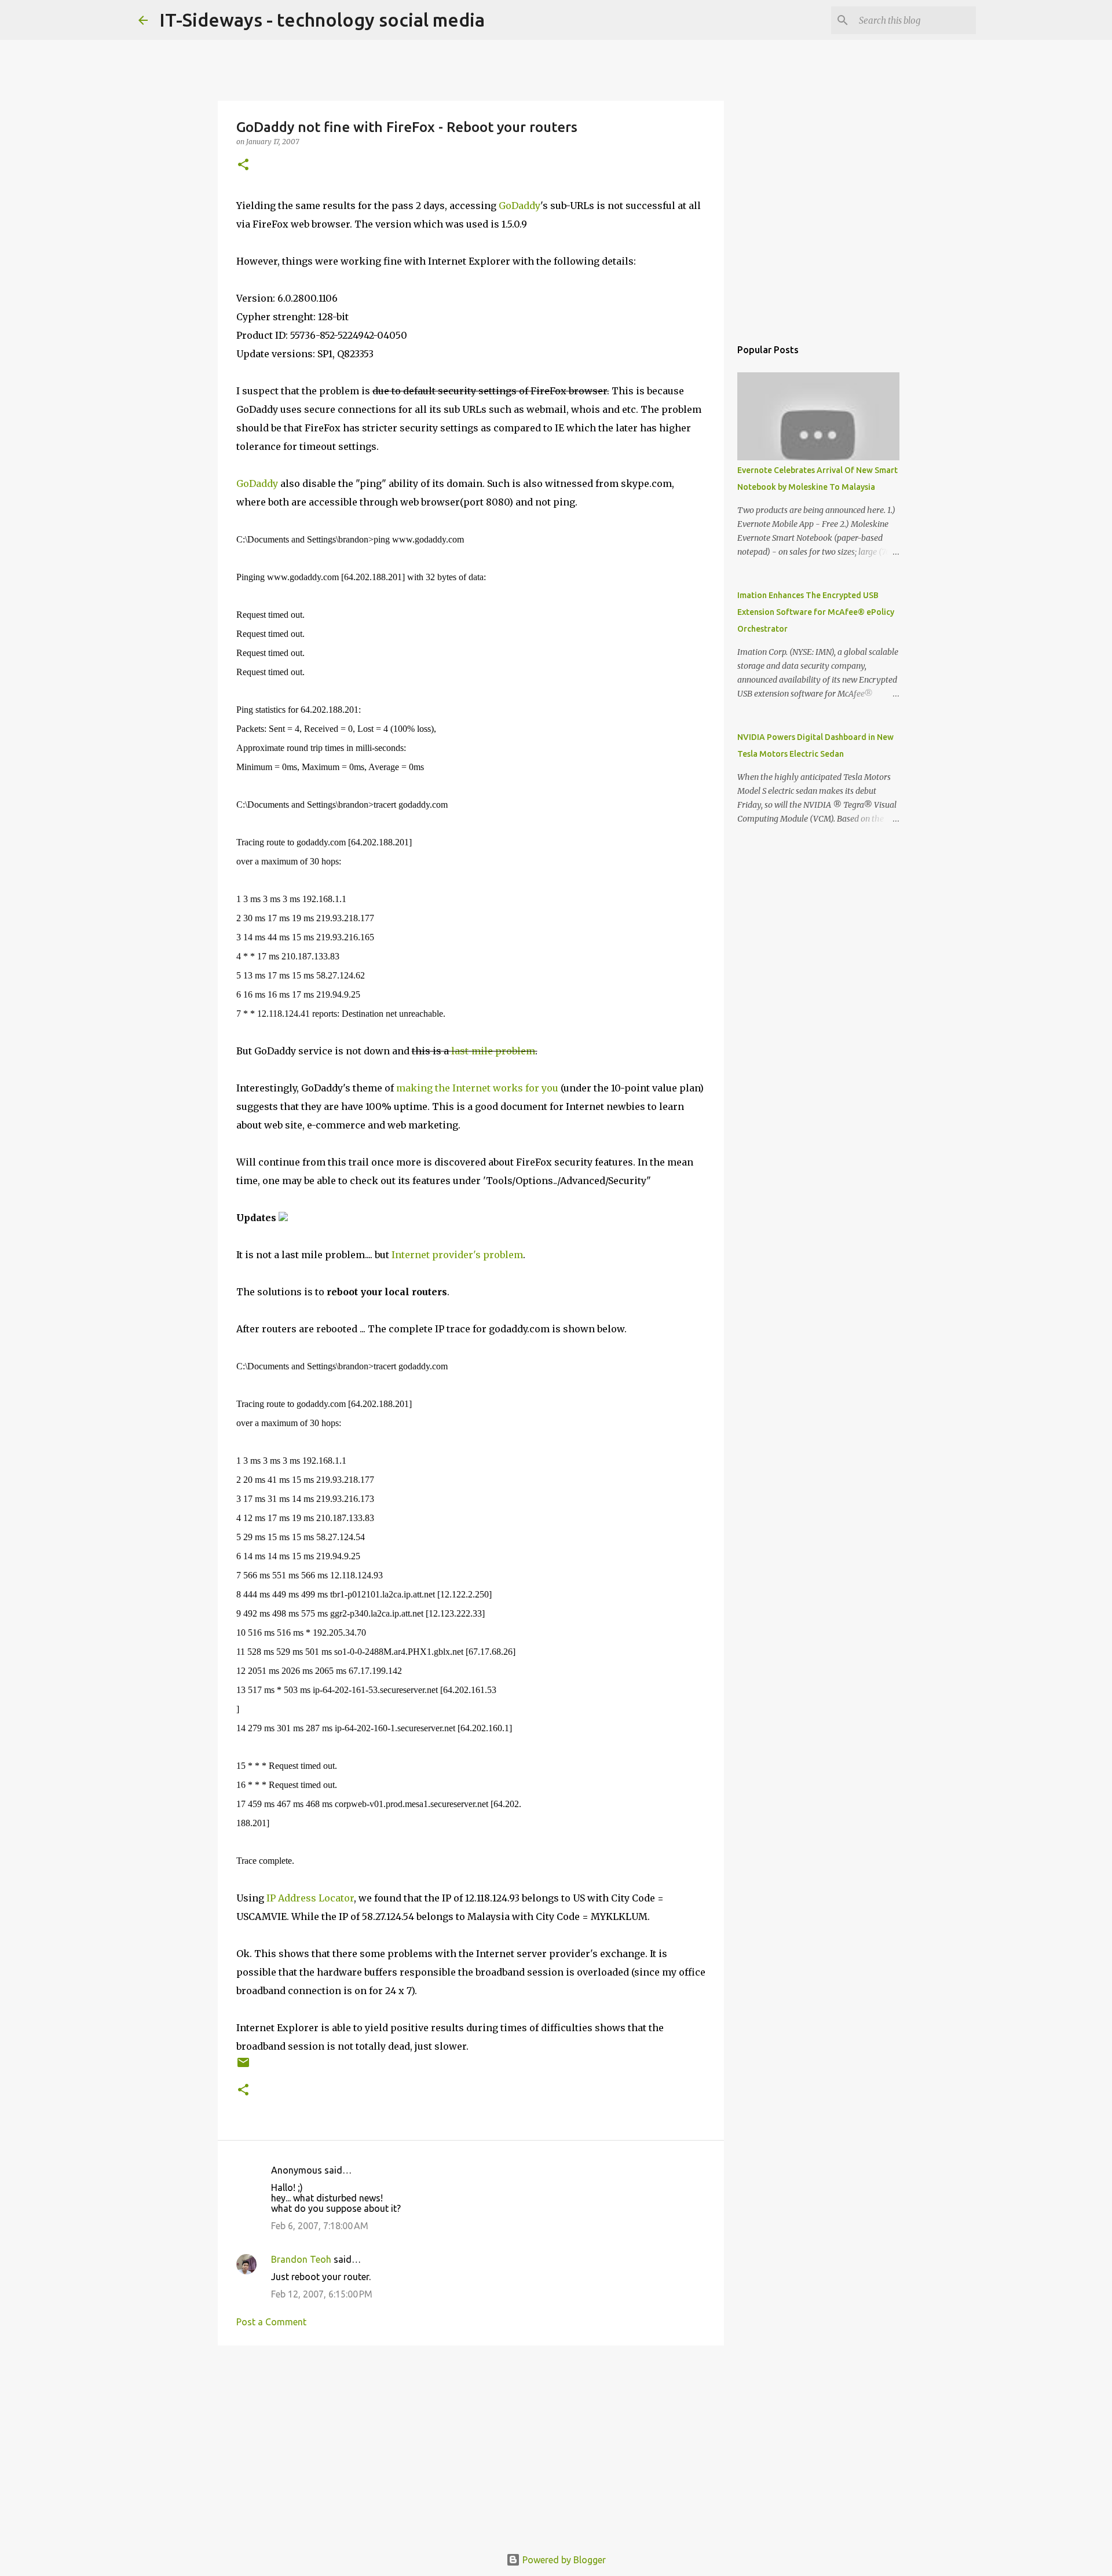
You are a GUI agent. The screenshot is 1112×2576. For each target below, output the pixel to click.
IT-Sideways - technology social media (322, 20)
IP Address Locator (310, 1898)
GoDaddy (520, 206)
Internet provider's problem (457, 1255)
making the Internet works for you (477, 1088)
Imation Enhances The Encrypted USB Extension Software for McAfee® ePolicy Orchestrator (816, 612)
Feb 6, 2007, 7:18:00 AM (320, 2226)
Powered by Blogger (563, 2560)
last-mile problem (493, 1051)
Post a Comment (271, 2322)
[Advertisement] (471, 2444)
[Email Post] (243, 2067)
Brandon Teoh (301, 2259)
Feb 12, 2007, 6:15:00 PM (322, 2294)
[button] (243, 165)
